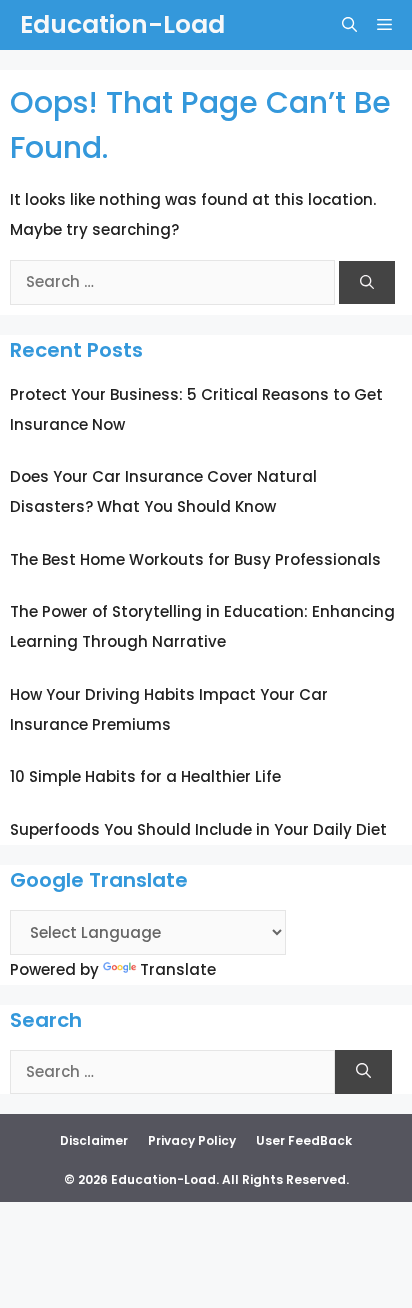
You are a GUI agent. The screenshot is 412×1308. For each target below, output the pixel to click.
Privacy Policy (192, 1140)
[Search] (367, 282)
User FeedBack (304, 1140)
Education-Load (122, 24)
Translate (178, 969)
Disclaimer (94, 1140)
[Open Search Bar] (349, 25)
